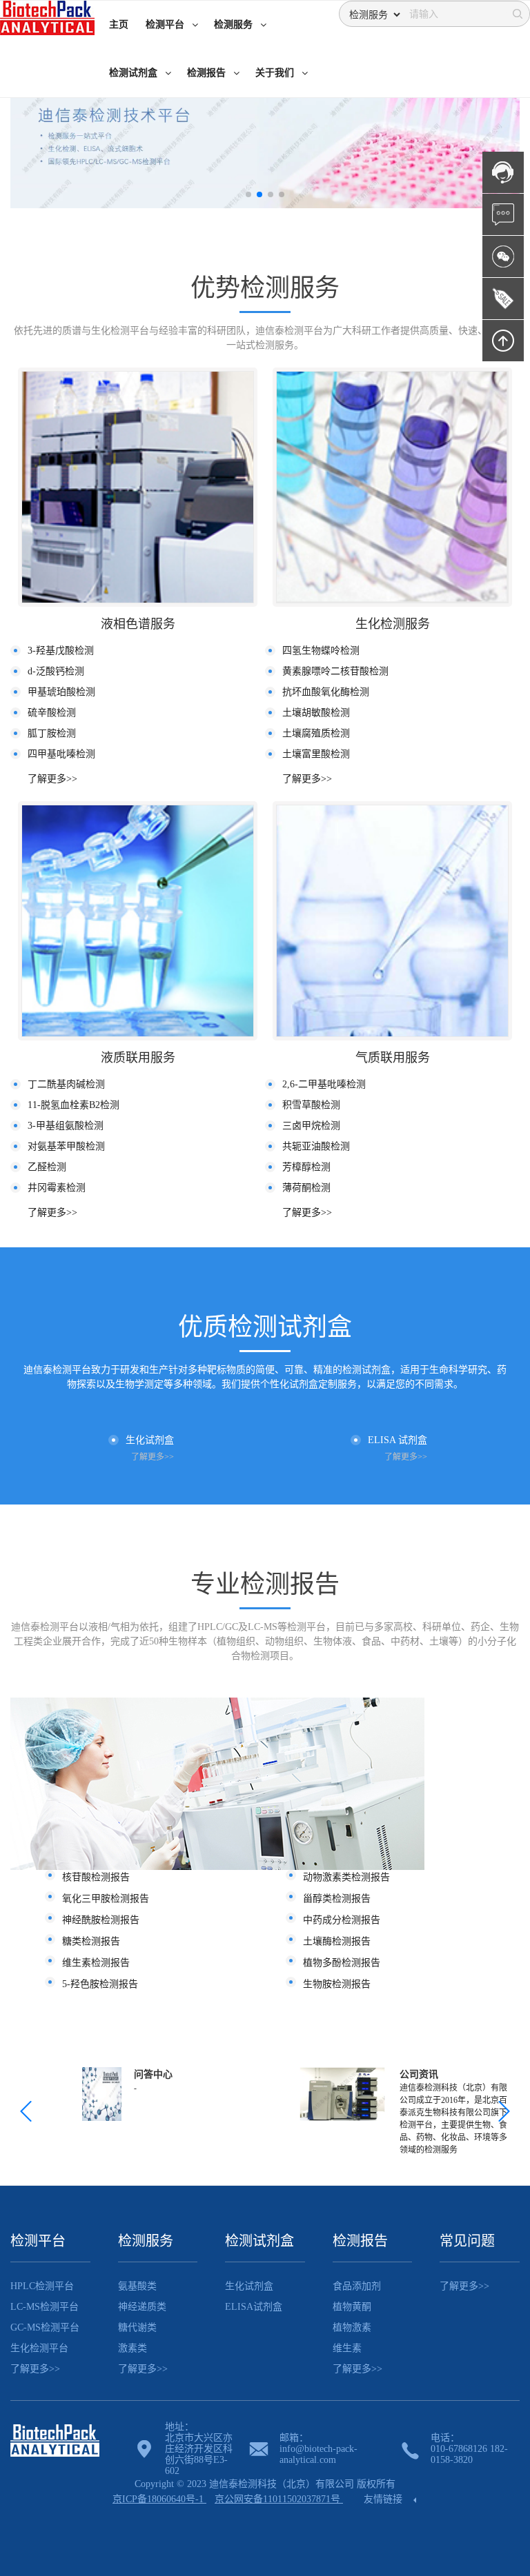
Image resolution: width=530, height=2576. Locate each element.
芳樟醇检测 (306, 1167)
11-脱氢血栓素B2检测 (73, 1105)
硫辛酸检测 (52, 713)
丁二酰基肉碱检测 (66, 1084)
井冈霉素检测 (57, 1188)
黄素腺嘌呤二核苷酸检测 (335, 671)
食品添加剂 (357, 2286)
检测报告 (360, 2241)
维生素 (347, 2348)
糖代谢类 (137, 2327)
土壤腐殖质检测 (316, 733)
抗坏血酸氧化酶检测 (326, 692)
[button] (248, 194)
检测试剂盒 (259, 2241)
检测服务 (146, 2241)
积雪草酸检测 (311, 1105)
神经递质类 (142, 2307)
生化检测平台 (39, 2348)
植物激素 (352, 2327)
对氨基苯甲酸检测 (66, 1146)
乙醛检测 (47, 1167)
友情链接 (384, 2499)
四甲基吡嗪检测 (61, 754)
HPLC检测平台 (42, 2286)
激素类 (132, 2348)
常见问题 (467, 2241)
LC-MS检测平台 (45, 2307)
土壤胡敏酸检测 (316, 713)
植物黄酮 (352, 2307)
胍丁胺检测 (52, 733)
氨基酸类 (137, 2286)
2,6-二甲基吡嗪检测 (324, 1084)
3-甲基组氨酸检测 (66, 1126)
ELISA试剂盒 (254, 2307)
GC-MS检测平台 (45, 2327)
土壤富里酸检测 (316, 754)
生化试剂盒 (249, 2286)
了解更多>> (52, 779)
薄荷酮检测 (306, 1188)
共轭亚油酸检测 (316, 1146)
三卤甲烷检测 (311, 1126)
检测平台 (38, 2241)
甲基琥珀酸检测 (61, 692)
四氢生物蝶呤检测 (321, 651)
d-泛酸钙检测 (56, 671)
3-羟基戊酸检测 (61, 651)
